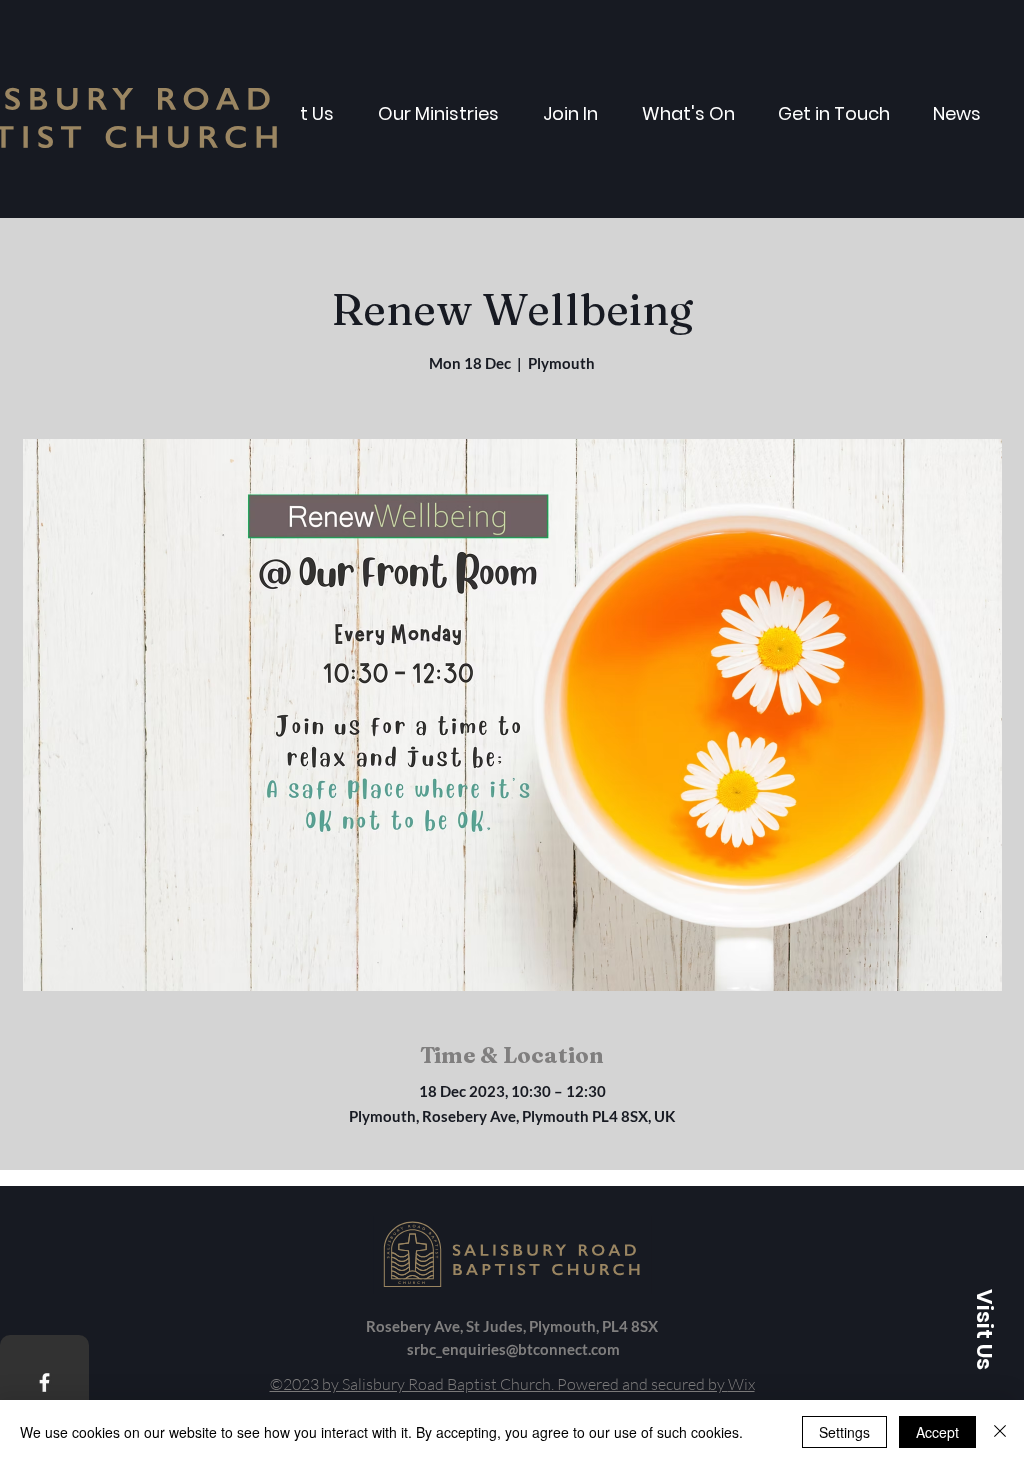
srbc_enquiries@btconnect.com (513, 1349)
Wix (741, 1384)
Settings (844, 1432)
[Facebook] (44, 1382)
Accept (937, 1432)
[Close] (1000, 1432)
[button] (984, 1329)
